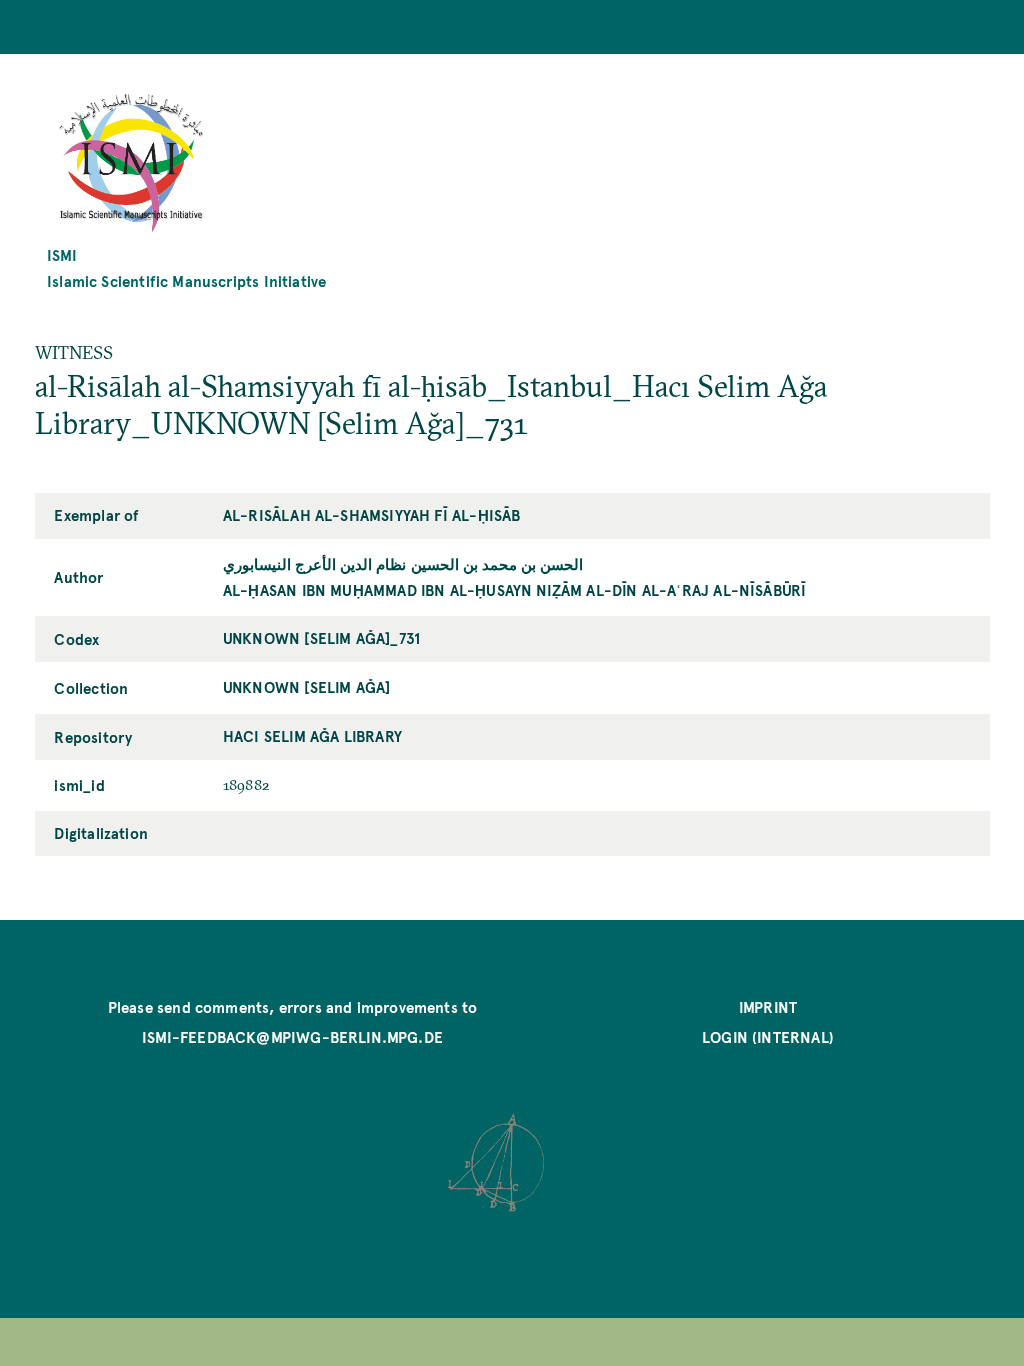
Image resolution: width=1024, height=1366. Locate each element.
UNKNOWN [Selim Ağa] (306, 686)
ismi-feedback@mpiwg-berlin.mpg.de (292, 1036)
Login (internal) (768, 1036)
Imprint (768, 1006)
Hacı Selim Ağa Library (312, 735)
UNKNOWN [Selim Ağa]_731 (321, 637)
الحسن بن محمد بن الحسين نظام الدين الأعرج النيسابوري (403, 563)
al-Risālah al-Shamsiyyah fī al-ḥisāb (371, 514)
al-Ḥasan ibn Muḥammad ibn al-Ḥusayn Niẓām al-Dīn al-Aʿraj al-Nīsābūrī (514, 589)
